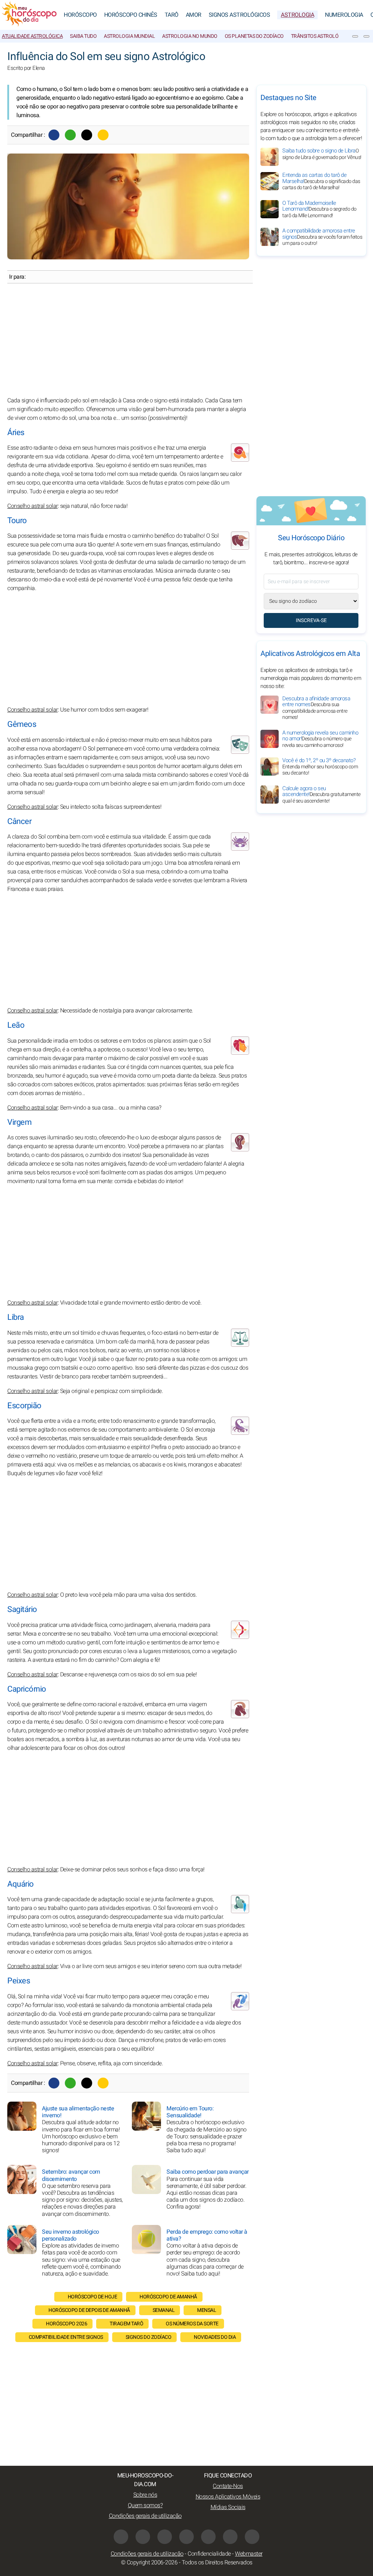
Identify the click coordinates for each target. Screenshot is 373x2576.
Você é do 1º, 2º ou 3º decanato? (320, 767)
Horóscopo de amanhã (168, 2297)
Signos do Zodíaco (149, 2337)
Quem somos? (145, 2505)
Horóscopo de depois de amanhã (89, 2310)
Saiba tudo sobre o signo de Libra (322, 154)
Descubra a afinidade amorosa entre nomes (316, 708)
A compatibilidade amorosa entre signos (322, 237)
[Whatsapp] (70, 135)
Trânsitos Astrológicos (322, 36)
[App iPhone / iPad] (230, 2537)
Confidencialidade (209, 2554)
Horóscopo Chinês (131, 15)
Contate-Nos (228, 2486)
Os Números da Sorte (192, 2324)
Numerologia (344, 15)
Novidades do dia (215, 2337)
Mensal (207, 2310)
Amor (194, 15)
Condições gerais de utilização (145, 2516)
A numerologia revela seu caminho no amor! (320, 739)
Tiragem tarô (126, 2324)
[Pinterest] (208, 2537)
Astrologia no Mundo (190, 36)
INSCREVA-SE (311, 620)
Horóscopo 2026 (66, 2324)
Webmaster (249, 2554)
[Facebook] (54, 135)
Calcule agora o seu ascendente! (321, 795)
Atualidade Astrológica (32, 36)
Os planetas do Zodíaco (254, 36)
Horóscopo (80, 15)
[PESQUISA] (366, 36)
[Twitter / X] (87, 135)
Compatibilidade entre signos (66, 2337)
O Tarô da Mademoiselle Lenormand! (319, 209)
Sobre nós (145, 2495)
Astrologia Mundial (129, 36)
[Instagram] (143, 2537)
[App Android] (252, 2537)
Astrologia (297, 15)
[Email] (103, 135)
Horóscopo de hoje (93, 2297)
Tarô (172, 15)
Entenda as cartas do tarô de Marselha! (321, 181)
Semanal (164, 2310)
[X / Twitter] (186, 2537)
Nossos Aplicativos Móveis (228, 2497)
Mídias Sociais (228, 2507)
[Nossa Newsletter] (355, 36)
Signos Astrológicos (239, 15)
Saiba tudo (83, 36)
